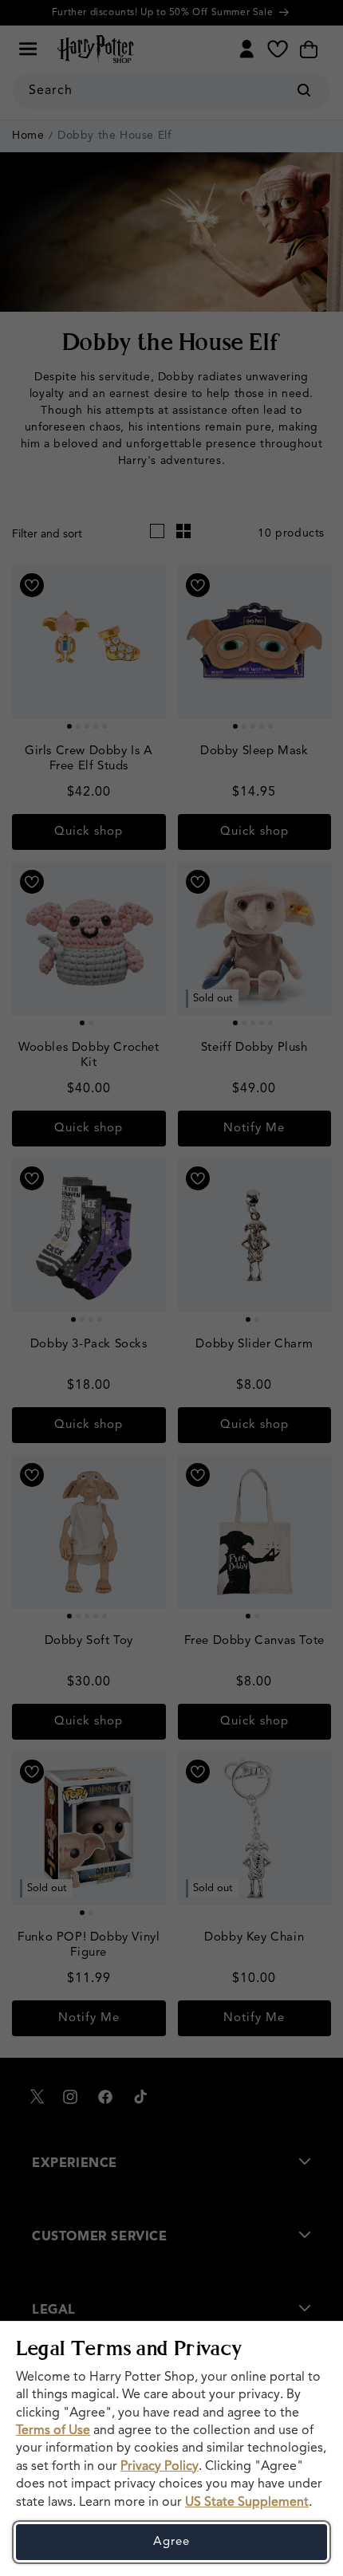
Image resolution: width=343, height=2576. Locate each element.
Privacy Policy (160, 2467)
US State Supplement (247, 2503)
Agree (171, 2542)
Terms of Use (53, 2431)
